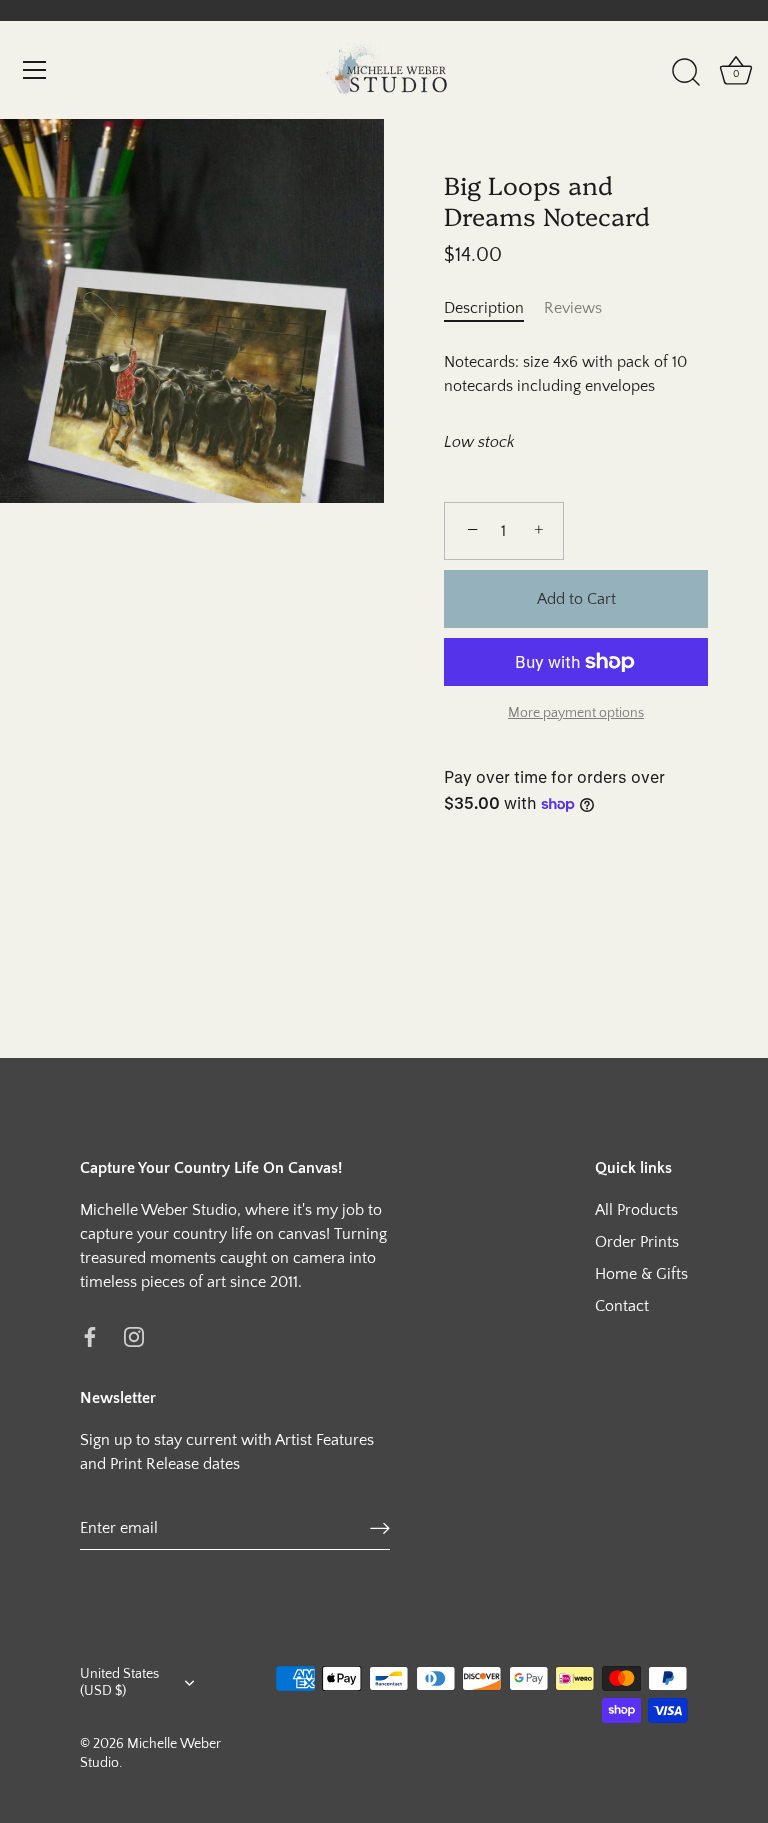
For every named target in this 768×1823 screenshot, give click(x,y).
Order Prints (637, 1242)
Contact (622, 1306)
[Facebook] (90, 1336)
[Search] (686, 73)
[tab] (494, 308)
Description (484, 308)
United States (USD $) (119, 1682)
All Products (636, 1210)
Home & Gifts (641, 1274)
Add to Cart (576, 599)
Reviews (573, 308)
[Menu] (35, 70)
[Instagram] (134, 1336)
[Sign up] (380, 1527)
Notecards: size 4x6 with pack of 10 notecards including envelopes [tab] (565, 374)
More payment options (576, 713)
